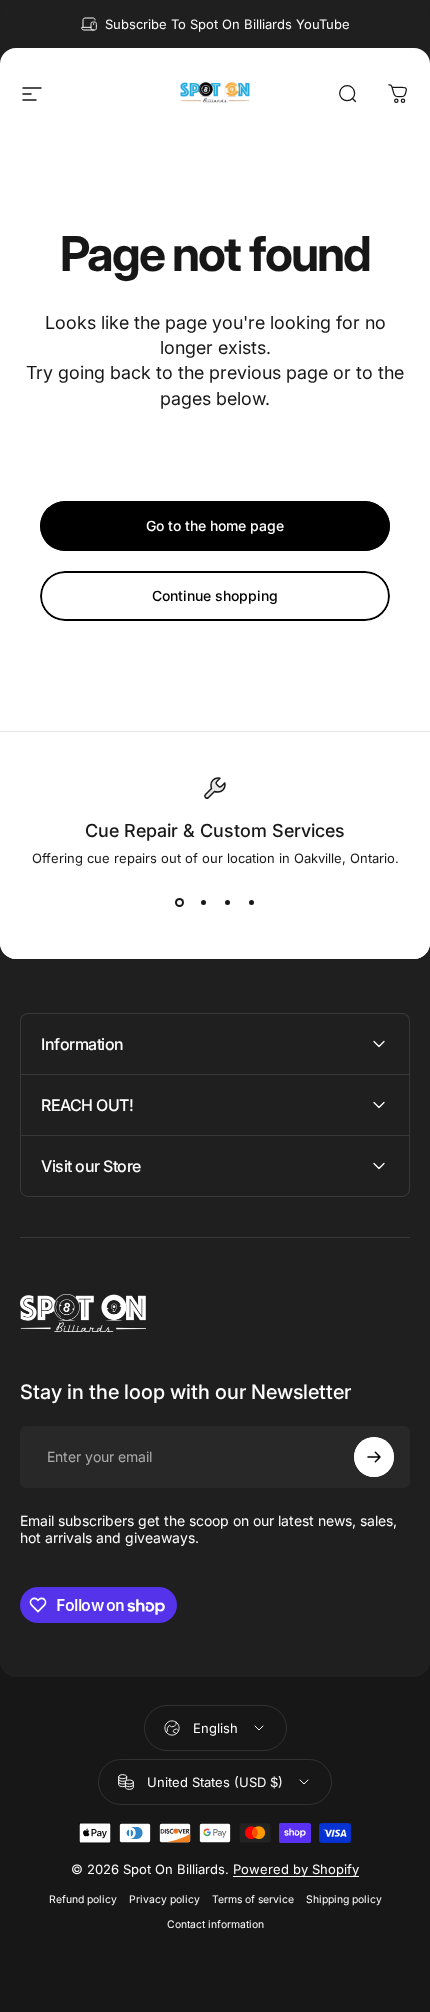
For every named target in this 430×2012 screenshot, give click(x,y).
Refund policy (83, 1899)
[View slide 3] (227, 902)
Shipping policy (344, 1899)
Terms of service (253, 1899)
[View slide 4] (251, 902)
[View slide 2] (203, 902)
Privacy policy (164, 1899)
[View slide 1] (179, 902)
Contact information (215, 1924)
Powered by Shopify (296, 1869)
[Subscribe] (374, 1457)
